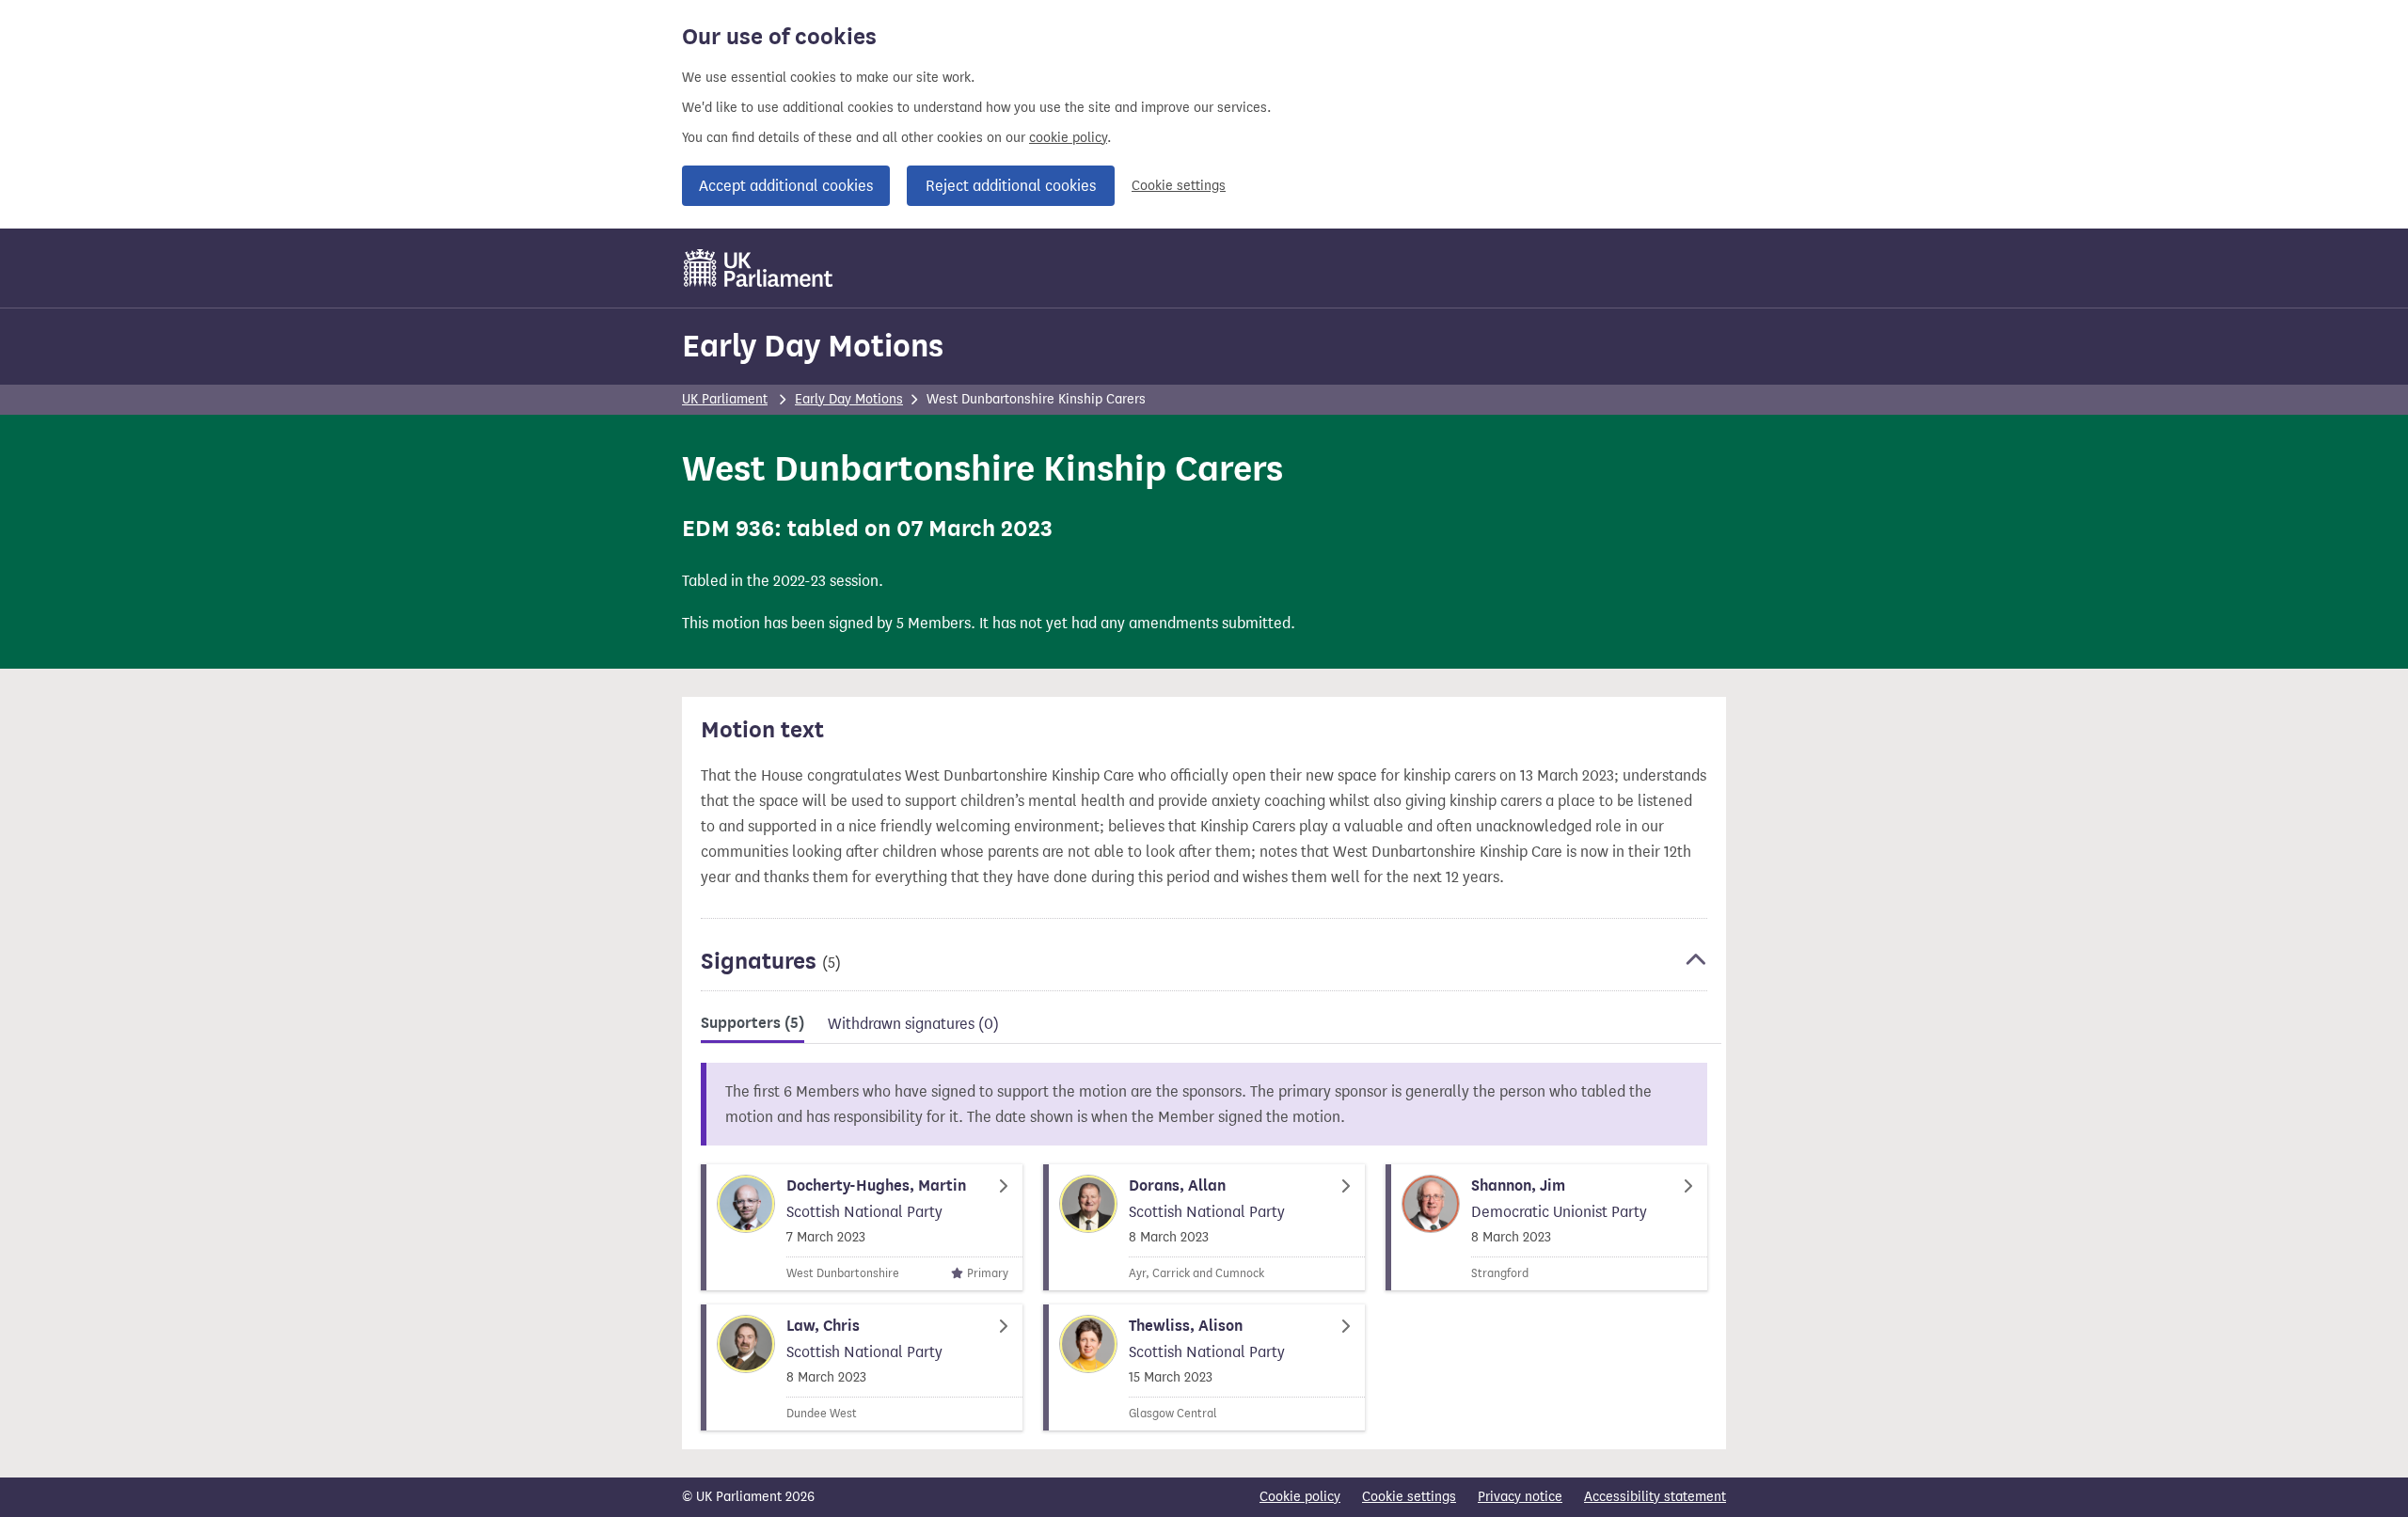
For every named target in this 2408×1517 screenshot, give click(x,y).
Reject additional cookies (1011, 186)
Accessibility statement (1655, 1497)
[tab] (752, 1027)
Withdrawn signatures (913, 1024)
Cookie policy (1300, 1497)
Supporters (752, 1023)
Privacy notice (1520, 1497)
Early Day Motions (813, 346)
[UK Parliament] (759, 268)
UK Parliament (725, 399)
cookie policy (1068, 138)
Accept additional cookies (786, 186)
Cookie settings (1179, 186)
